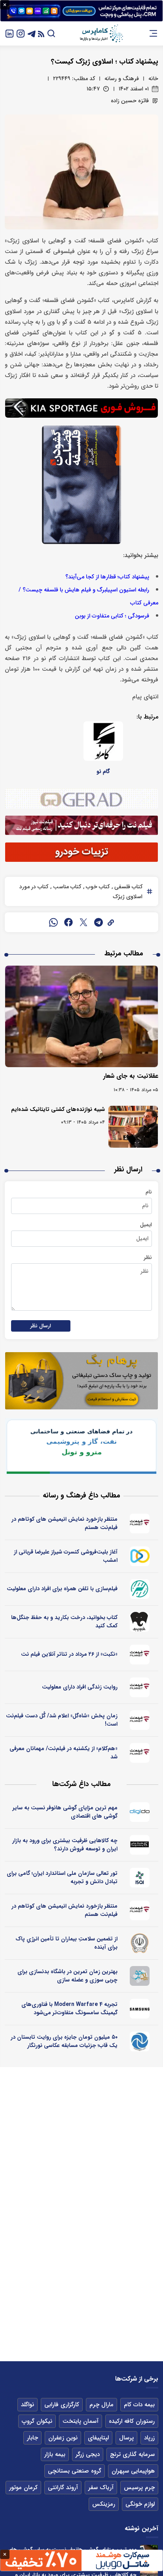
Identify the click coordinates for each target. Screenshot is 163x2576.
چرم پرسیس (139, 2488)
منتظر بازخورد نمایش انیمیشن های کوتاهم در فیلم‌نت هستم (64, 1523)
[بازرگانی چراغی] (139, 1845)
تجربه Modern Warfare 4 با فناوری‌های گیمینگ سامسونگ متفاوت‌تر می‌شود (69, 2008)
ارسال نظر (41, 1326)
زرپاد (149, 2438)
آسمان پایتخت (81, 2421)
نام (149, 1192)
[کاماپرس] (101, 34)
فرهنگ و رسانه (122, 79)
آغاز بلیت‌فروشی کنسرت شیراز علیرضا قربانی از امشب (66, 1556)
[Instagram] (21, 33)
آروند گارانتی (63, 2488)
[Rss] (41, 33)
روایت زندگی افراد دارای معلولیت (80, 1687)
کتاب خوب (97, 887)
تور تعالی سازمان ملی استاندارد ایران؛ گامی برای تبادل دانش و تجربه (62, 1877)
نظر (148, 1257)
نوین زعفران (63, 2438)
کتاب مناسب (66, 887)
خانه (153, 79)
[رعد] (139, 1589)
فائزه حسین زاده (130, 101)
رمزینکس (104, 2504)
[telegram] (99, 922)
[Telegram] (32, 33)
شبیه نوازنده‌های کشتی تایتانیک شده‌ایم (58, 1109)
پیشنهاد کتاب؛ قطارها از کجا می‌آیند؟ (107, 577)
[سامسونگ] (139, 2009)
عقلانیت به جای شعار (131, 1076)
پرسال (126, 2438)
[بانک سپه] (139, 1943)
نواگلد (27, 2405)
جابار (32, 2438)
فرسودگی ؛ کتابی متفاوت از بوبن (112, 616)
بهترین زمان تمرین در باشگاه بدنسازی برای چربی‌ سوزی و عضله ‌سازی (67, 1976)
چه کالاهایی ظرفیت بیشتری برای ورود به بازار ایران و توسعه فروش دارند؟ (65, 1845)
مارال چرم (101, 2405)
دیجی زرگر (88, 2454)
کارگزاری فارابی (62, 2405)
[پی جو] (139, 1976)
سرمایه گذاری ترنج (132, 2454)
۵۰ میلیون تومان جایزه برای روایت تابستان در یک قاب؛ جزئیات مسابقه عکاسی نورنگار (64, 2041)
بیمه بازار (55, 2454)
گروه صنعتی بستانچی (75, 2471)
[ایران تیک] (139, 1556)
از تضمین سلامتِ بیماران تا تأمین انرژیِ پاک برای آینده (66, 1943)
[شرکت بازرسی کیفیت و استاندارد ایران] (139, 1878)
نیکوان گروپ (37, 2421)
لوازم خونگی (140, 2504)
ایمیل (146, 1225)
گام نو (103, 771)
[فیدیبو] (139, 1622)
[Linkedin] (9, 33)
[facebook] (68, 922)
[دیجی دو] (139, 1812)
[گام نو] (103, 741)
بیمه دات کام (139, 2405)
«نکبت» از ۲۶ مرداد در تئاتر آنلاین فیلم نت (69, 1654)
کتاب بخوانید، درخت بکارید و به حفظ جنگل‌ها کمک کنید (64, 1622)
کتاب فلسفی (128, 887)
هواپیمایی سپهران (133, 2471)
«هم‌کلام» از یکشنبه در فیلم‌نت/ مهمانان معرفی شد (63, 1753)
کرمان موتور (23, 2488)
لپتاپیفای (98, 2438)
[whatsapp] (53, 922)
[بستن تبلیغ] (5, 5)
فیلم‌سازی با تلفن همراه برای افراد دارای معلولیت (62, 1589)
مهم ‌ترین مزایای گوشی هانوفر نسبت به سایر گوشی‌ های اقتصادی (65, 1812)
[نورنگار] (139, 2041)
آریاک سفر (101, 2488)
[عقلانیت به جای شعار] (81, 1016)
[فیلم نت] (139, 1523)
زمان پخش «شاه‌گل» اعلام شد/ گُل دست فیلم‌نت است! (62, 1720)
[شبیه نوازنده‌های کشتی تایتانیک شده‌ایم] (133, 1127)
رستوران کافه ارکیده (132, 2421)
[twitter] (83, 922)
